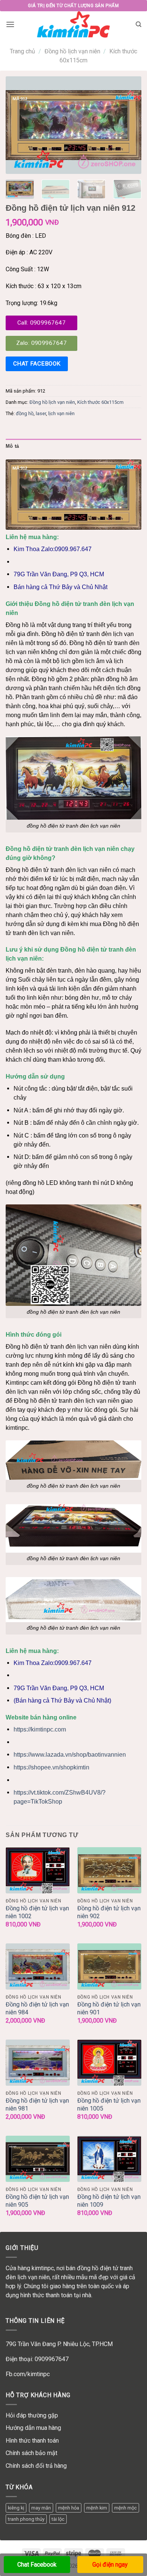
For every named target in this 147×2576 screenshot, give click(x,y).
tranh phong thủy (26, 2519)
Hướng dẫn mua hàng (33, 2428)
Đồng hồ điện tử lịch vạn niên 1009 (109, 2201)
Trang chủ (22, 51)
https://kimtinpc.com (40, 1729)
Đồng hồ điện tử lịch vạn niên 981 (37, 2105)
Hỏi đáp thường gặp (32, 2415)
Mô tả (12, 446)
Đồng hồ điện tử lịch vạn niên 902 (109, 1912)
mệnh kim (97, 2508)
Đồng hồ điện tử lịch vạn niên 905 (37, 2201)
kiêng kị (16, 2508)
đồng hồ (25, 413)
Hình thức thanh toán (32, 2441)
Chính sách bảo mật (31, 2453)
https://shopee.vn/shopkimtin (51, 1767)
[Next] (129, 125)
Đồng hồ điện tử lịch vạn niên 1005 (109, 2105)
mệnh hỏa (69, 2508)
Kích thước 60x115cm (100, 402)
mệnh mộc (126, 2508)
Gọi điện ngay (110, 2565)
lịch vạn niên (61, 413)
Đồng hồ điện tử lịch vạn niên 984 (37, 2008)
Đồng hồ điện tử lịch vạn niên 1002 (37, 1912)
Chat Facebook (37, 2565)
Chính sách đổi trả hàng (36, 2466)
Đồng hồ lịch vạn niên (72, 51)
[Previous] (18, 125)
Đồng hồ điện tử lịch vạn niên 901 (109, 2008)
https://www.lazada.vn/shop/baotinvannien (70, 1755)
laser (41, 413)
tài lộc (58, 2519)
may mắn (41, 2508)
